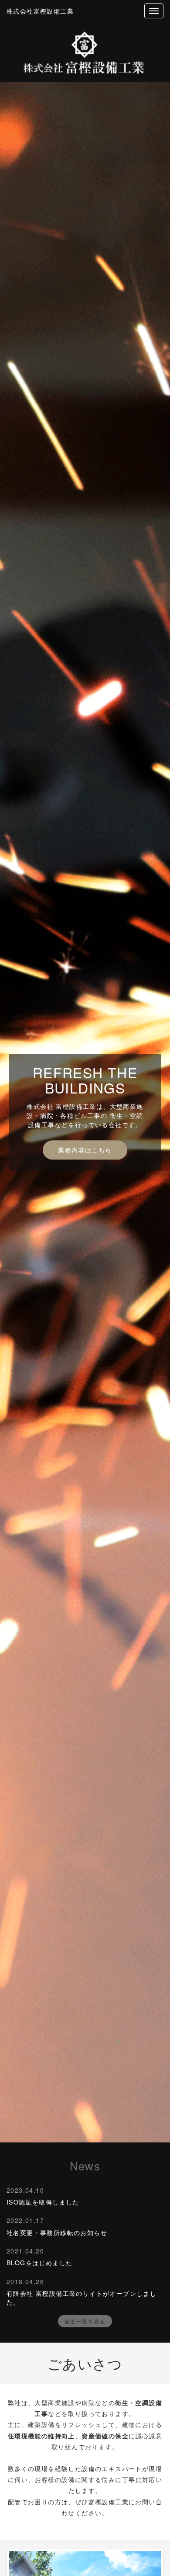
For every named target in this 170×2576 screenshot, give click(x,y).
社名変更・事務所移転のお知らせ (57, 2232)
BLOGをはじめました (39, 2263)
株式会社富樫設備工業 (40, 11)
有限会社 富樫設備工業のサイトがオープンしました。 (82, 2298)
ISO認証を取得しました (43, 2202)
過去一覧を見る (85, 2321)
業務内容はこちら (85, 1150)
